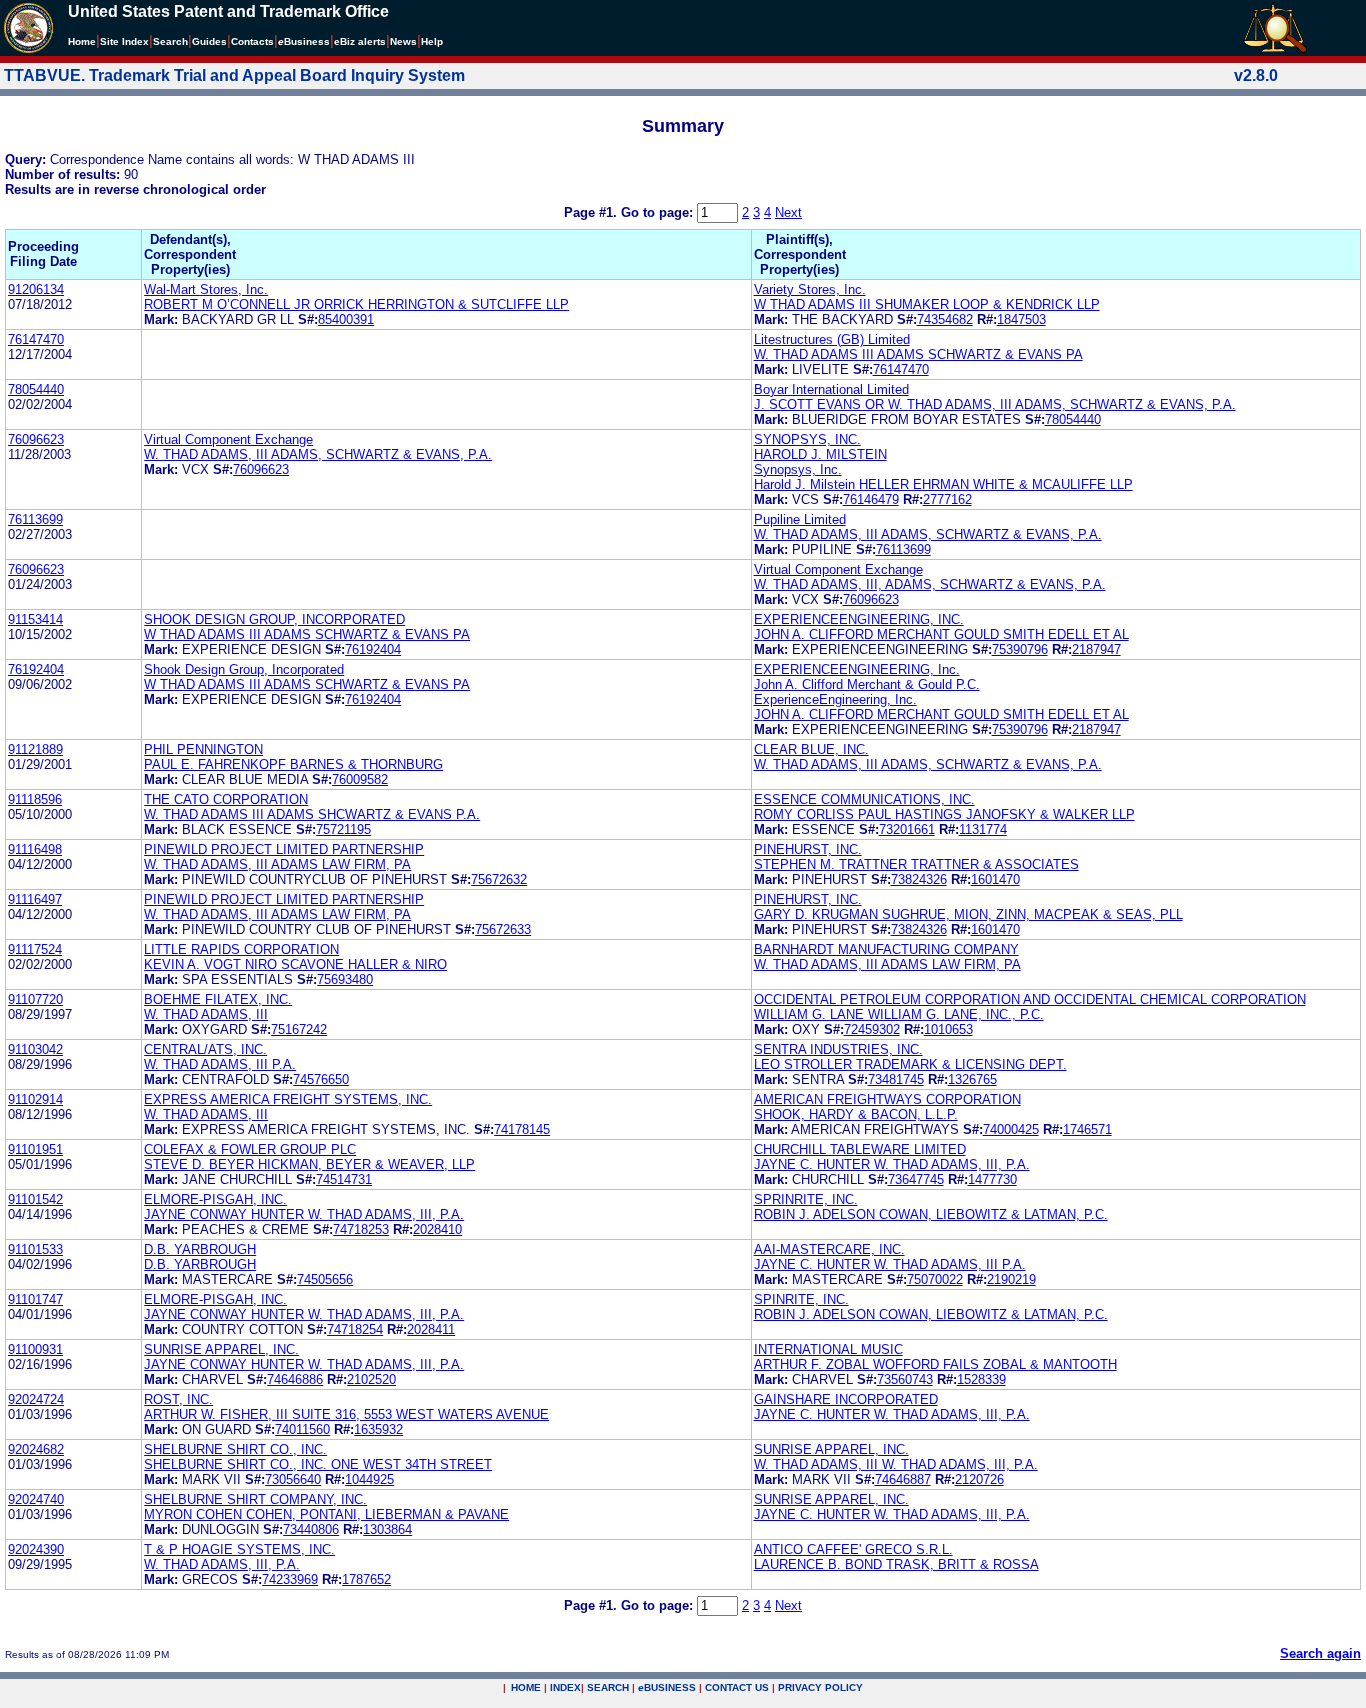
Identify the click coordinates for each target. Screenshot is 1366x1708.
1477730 (992, 1179)
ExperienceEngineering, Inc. (835, 699)
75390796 (1020, 649)
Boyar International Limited (831, 389)
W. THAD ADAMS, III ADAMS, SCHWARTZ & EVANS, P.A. (318, 454)
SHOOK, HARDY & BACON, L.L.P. (856, 1114)
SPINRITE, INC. (801, 1299)
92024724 (36, 1399)
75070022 (935, 1279)
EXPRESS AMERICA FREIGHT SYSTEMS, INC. (288, 1099)
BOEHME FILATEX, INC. (218, 999)
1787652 (366, 1579)
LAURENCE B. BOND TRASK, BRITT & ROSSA (896, 1564)
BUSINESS (667, 1687)
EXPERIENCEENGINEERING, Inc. (857, 669)
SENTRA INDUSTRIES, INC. (838, 1049)
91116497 (35, 899)
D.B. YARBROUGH (200, 1249)
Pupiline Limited (800, 519)
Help (432, 41)
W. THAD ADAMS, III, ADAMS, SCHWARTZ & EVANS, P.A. (930, 584)
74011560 (302, 1429)
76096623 (36, 439)
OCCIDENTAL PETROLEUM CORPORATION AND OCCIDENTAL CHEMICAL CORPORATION (1030, 999)
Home (82, 41)
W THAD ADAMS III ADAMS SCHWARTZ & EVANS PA (307, 634)
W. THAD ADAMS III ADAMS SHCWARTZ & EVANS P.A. (312, 814)
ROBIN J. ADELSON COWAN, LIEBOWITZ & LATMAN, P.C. (931, 1214)
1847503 (1021, 319)
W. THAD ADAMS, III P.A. (220, 1064)
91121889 (35, 749)
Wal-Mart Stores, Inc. (206, 289)
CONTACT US (737, 1687)
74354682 (945, 319)
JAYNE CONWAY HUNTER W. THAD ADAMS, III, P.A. (304, 1214)
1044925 (369, 1479)
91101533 (35, 1249)
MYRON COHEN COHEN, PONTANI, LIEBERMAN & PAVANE (326, 1514)
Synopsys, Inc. (798, 469)
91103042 (35, 1049)
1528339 (981, 1379)
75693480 (345, 979)
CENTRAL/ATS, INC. (205, 1049)
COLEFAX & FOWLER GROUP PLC (250, 1149)
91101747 (35, 1299)
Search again (1320, 1653)
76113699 (35, 519)
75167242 (299, 1029)
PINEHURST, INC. (808, 849)
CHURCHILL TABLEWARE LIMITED (860, 1149)
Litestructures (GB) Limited (832, 339)
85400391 (346, 319)
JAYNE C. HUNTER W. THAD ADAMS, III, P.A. (892, 1164)
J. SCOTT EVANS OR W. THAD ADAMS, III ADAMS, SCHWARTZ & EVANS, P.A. (995, 404)
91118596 (35, 799)
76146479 (871, 499)
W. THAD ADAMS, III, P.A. (222, 1564)
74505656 (325, 1279)
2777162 (947, 499)
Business (304, 41)
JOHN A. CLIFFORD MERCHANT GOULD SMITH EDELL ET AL (941, 634)
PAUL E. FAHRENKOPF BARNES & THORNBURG (293, 764)
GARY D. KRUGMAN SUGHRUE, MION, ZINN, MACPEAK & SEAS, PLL (968, 914)
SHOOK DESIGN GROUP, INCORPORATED (274, 619)
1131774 (983, 829)
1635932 (378, 1429)
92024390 (36, 1549)
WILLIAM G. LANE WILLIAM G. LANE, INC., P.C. (899, 1014)
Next (788, 212)
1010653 (948, 1029)
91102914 (35, 1099)
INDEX (565, 1687)
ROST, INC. (178, 1399)
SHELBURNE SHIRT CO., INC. (235, 1449)
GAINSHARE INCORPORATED (846, 1399)
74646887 (903, 1479)
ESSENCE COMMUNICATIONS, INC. (864, 799)
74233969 (290, 1579)
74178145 (522, 1129)
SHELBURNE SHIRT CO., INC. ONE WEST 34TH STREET (318, 1464)
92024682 (36, 1449)
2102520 (371, 1379)
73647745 (916, 1179)
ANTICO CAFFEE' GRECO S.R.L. (853, 1549)
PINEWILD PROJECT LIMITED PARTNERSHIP (284, 849)
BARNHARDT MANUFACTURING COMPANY (886, 949)
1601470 (995, 879)
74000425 (1011, 1129)
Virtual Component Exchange (228, 439)
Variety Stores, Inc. (810, 289)
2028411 (431, 1329)
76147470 (36, 339)
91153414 (35, 619)
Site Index (124, 41)
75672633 (503, 929)
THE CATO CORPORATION (226, 799)
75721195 (343, 829)
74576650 (321, 1079)
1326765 (972, 1079)
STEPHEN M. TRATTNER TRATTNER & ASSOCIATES (916, 864)
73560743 (905, 1379)
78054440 (36, 389)
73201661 (907, 829)
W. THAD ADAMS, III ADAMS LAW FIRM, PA (277, 864)
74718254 (355, 1329)
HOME (526, 1687)
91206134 (36, 289)
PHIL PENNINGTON (203, 749)
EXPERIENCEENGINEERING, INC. (859, 619)
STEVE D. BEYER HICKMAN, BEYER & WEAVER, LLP (309, 1164)
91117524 (35, 949)
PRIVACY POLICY (820, 1687)
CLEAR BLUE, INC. (811, 749)
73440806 (311, 1529)
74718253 (361, 1229)
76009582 (360, 779)
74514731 (344, 1179)
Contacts (252, 41)
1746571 (1087, 1129)
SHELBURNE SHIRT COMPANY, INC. (255, 1499)
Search (170, 41)
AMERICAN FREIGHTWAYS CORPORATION (887, 1099)
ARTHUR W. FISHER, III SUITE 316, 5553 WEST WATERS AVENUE (346, 1414)
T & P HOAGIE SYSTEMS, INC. (239, 1549)
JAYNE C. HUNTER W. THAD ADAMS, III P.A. (890, 1264)
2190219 (1011, 1279)
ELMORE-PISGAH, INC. (215, 1199)
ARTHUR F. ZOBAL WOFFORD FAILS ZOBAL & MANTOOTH (935, 1364)
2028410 (437, 1229)
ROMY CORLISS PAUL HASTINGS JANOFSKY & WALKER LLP (944, 814)
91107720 (35, 999)
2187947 (1096, 649)
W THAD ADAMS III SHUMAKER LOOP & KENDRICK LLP (927, 304)
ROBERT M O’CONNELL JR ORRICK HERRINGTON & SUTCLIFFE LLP (356, 304)
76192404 (373, 649)
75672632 (499, 879)
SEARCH (608, 1687)
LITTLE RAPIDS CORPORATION (241, 949)
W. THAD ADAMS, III (206, 1014)
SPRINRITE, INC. (806, 1199)
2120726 (979, 1479)
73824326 (919, 879)
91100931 (35, 1349)
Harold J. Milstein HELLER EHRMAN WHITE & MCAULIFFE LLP (943, 484)
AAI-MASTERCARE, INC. (829, 1249)
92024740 (36, 1499)
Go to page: (659, 212)
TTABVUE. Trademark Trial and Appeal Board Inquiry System (234, 75)
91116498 (35, 849)
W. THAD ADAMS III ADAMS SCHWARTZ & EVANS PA (918, 354)
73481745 (896, 1079)
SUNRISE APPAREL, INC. (221, 1349)
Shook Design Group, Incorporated (244, 669)
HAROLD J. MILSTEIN (820, 454)
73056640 (293, 1479)
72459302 (872, 1029)
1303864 (387, 1529)
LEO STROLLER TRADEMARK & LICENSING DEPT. (910, 1064)
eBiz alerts (360, 41)
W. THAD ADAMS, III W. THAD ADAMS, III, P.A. (896, 1464)
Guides (209, 41)
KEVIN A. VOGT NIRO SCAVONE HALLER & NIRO (295, 964)
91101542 (35, 1199)
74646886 (295, 1379)
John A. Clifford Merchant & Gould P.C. (867, 684)
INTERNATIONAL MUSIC (828, 1349)
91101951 (35, 1149)
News (403, 41)
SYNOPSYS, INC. (807, 439)
